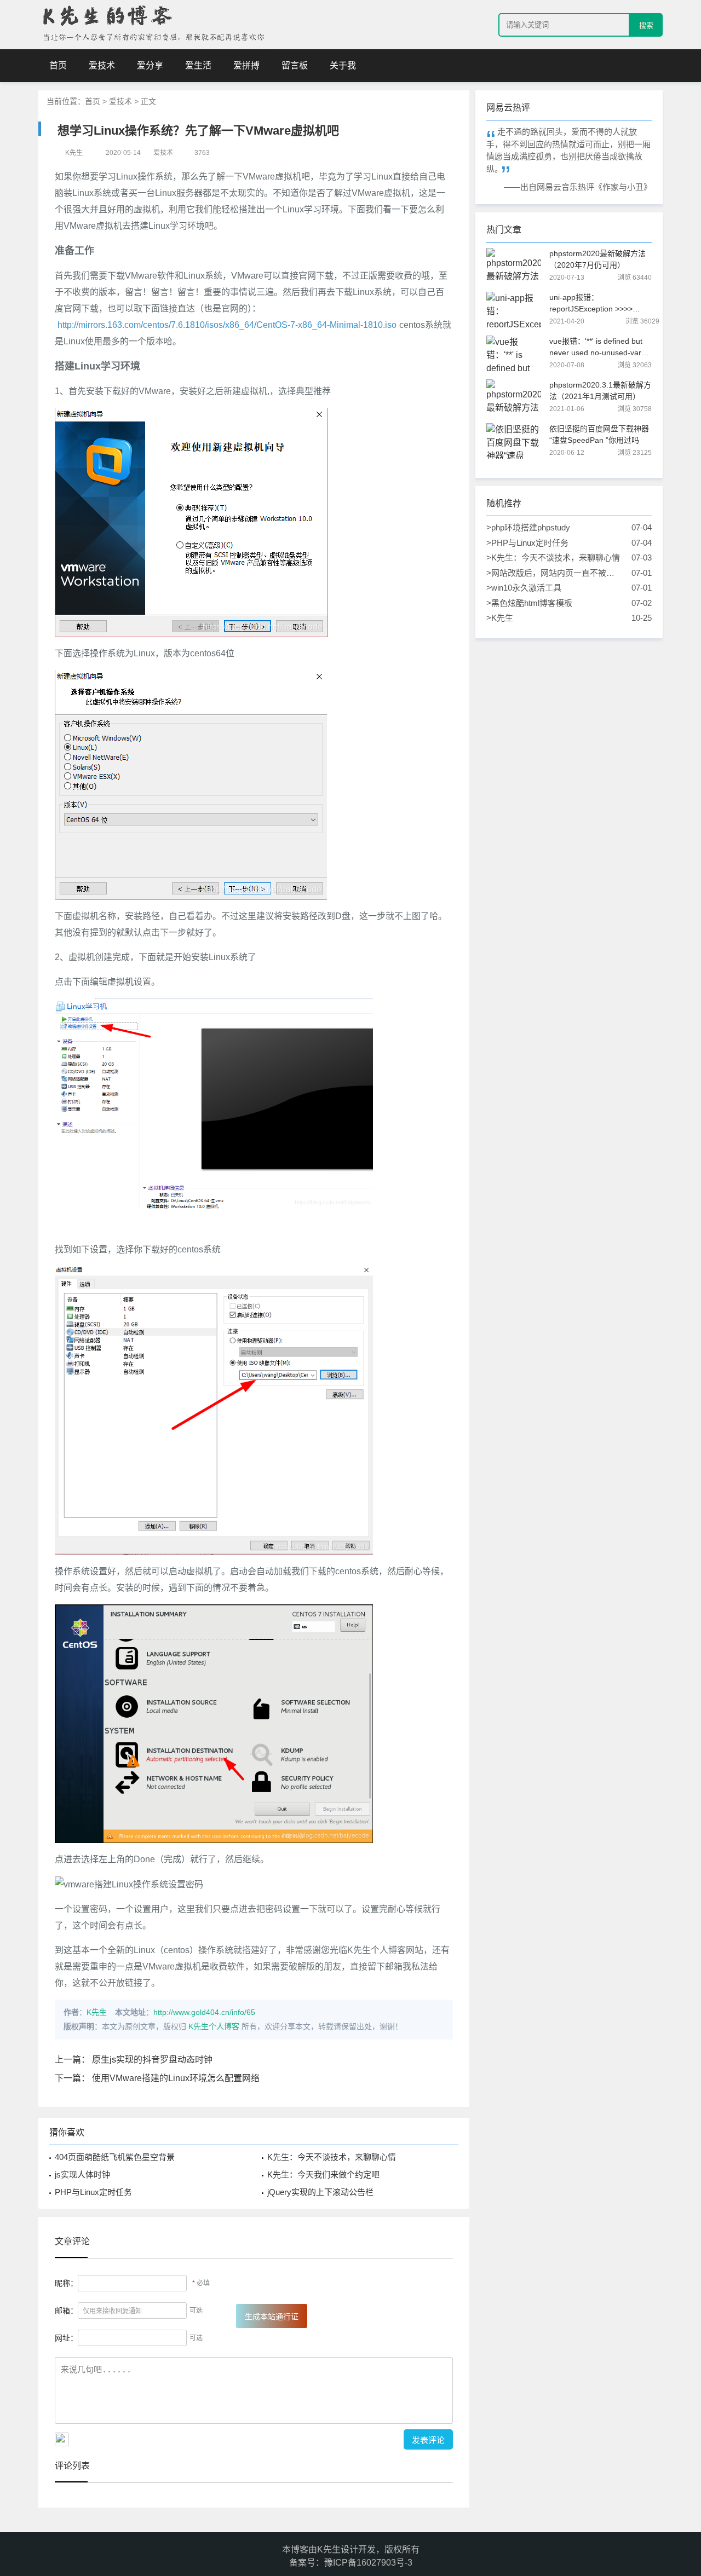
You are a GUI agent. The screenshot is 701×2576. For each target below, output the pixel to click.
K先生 (97, 2012)
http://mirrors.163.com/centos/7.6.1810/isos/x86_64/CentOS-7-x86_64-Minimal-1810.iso (227, 325)
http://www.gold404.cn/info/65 (204, 2012)
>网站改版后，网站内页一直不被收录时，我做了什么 (554, 574)
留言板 (295, 65)
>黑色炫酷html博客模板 (554, 603)
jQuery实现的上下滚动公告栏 (320, 2192)
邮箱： (66, 2311)
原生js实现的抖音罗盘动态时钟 (152, 2060)
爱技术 (102, 65)
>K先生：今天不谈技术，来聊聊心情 (554, 558)
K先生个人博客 (214, 2026)
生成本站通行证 (272, 2317)
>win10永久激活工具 (554, 588)
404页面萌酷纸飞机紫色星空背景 (115, 2157)
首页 (58, 65)
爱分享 (150, 65)
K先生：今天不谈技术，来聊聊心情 (332, 2157)
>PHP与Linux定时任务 (554, 543)
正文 (148, 101)
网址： (66, 2338)
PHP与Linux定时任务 (93, 2192)
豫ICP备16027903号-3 (368, 2563)
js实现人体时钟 (82, 2174)
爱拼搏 (246, 65)
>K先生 (554, 618)
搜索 (646, 25)
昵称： (66, 2283)
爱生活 (198, 65)
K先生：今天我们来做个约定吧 (323, 2174)
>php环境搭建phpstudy (554, 527)
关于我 (343, 65)
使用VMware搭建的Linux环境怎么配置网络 (176, 2078)
